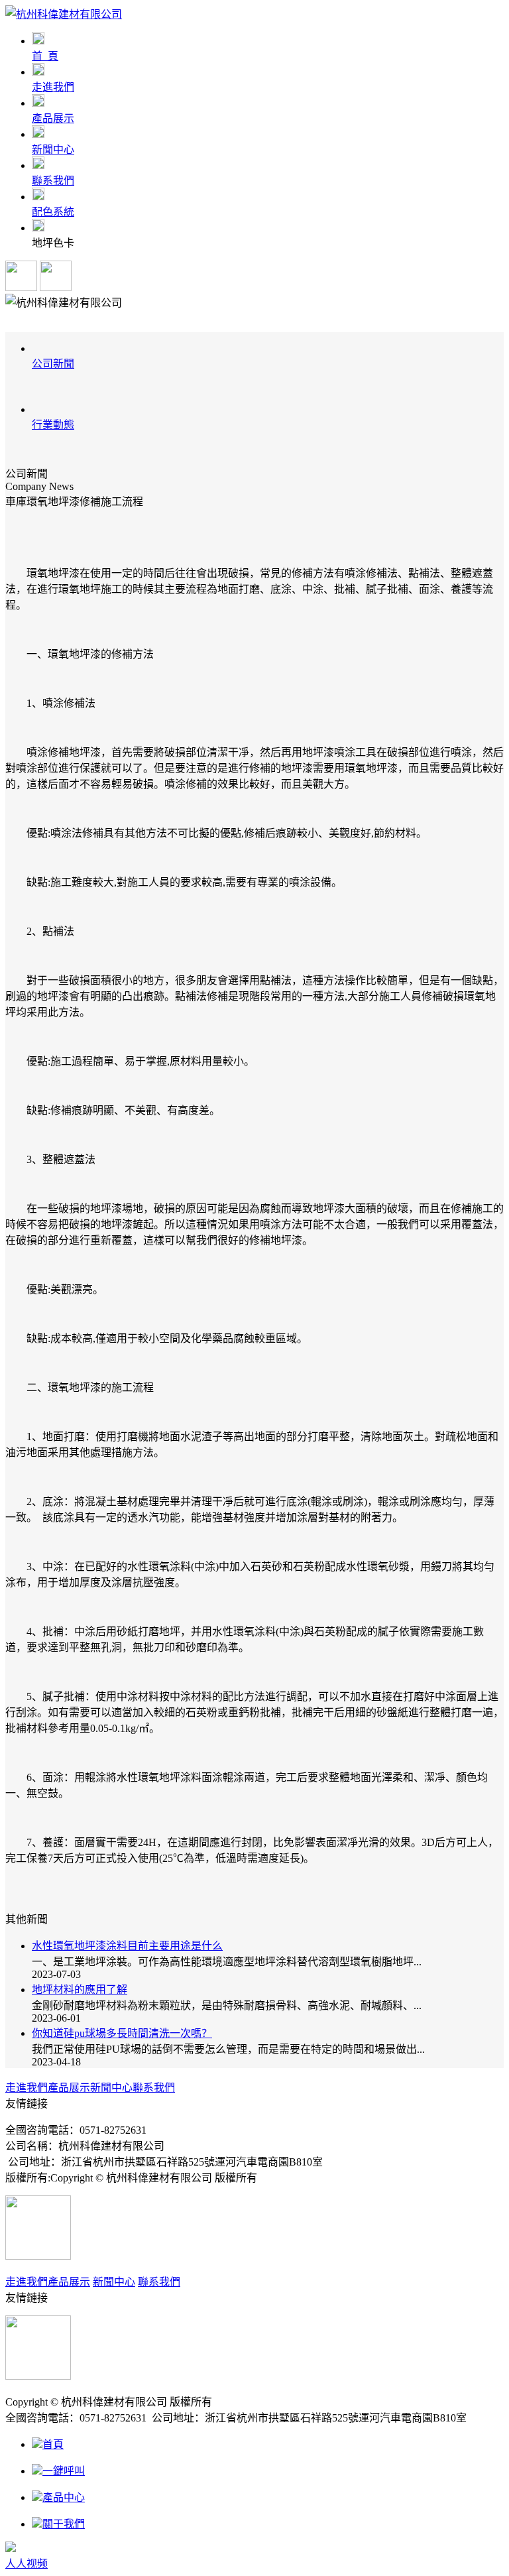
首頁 (53, 2444)
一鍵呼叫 (64, 2471)
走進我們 (27, 2088)
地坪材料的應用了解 (80, 1990)
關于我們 (64, 2524)
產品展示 (69, 2088)
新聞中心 (111, 2088)
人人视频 (27, 2564)
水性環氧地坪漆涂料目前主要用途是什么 (127, 1946)
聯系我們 (154, 2088)
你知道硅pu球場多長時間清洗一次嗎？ (122, 2033)
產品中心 (64, 2497)
